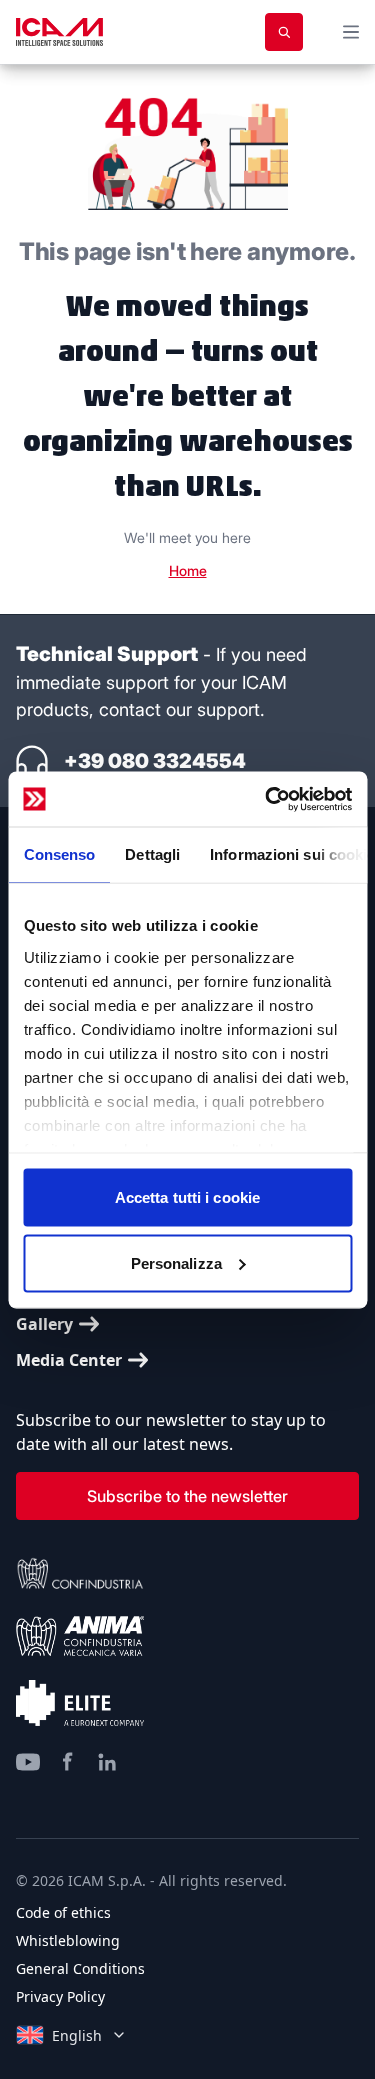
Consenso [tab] (59, 854)
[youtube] (28, 1762)
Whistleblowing (68, 1940)
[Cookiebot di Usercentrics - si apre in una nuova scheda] (267, 799)
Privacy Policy (60, 1996)
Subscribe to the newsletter (187, 1496)
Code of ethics (63, 1912)
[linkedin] (108, 1762)
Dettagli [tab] (152, 854)
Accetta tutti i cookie (187, 1197)
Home (188, 570)
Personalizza (176, 1262)
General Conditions (80, 1968)
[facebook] (68, 1762)
